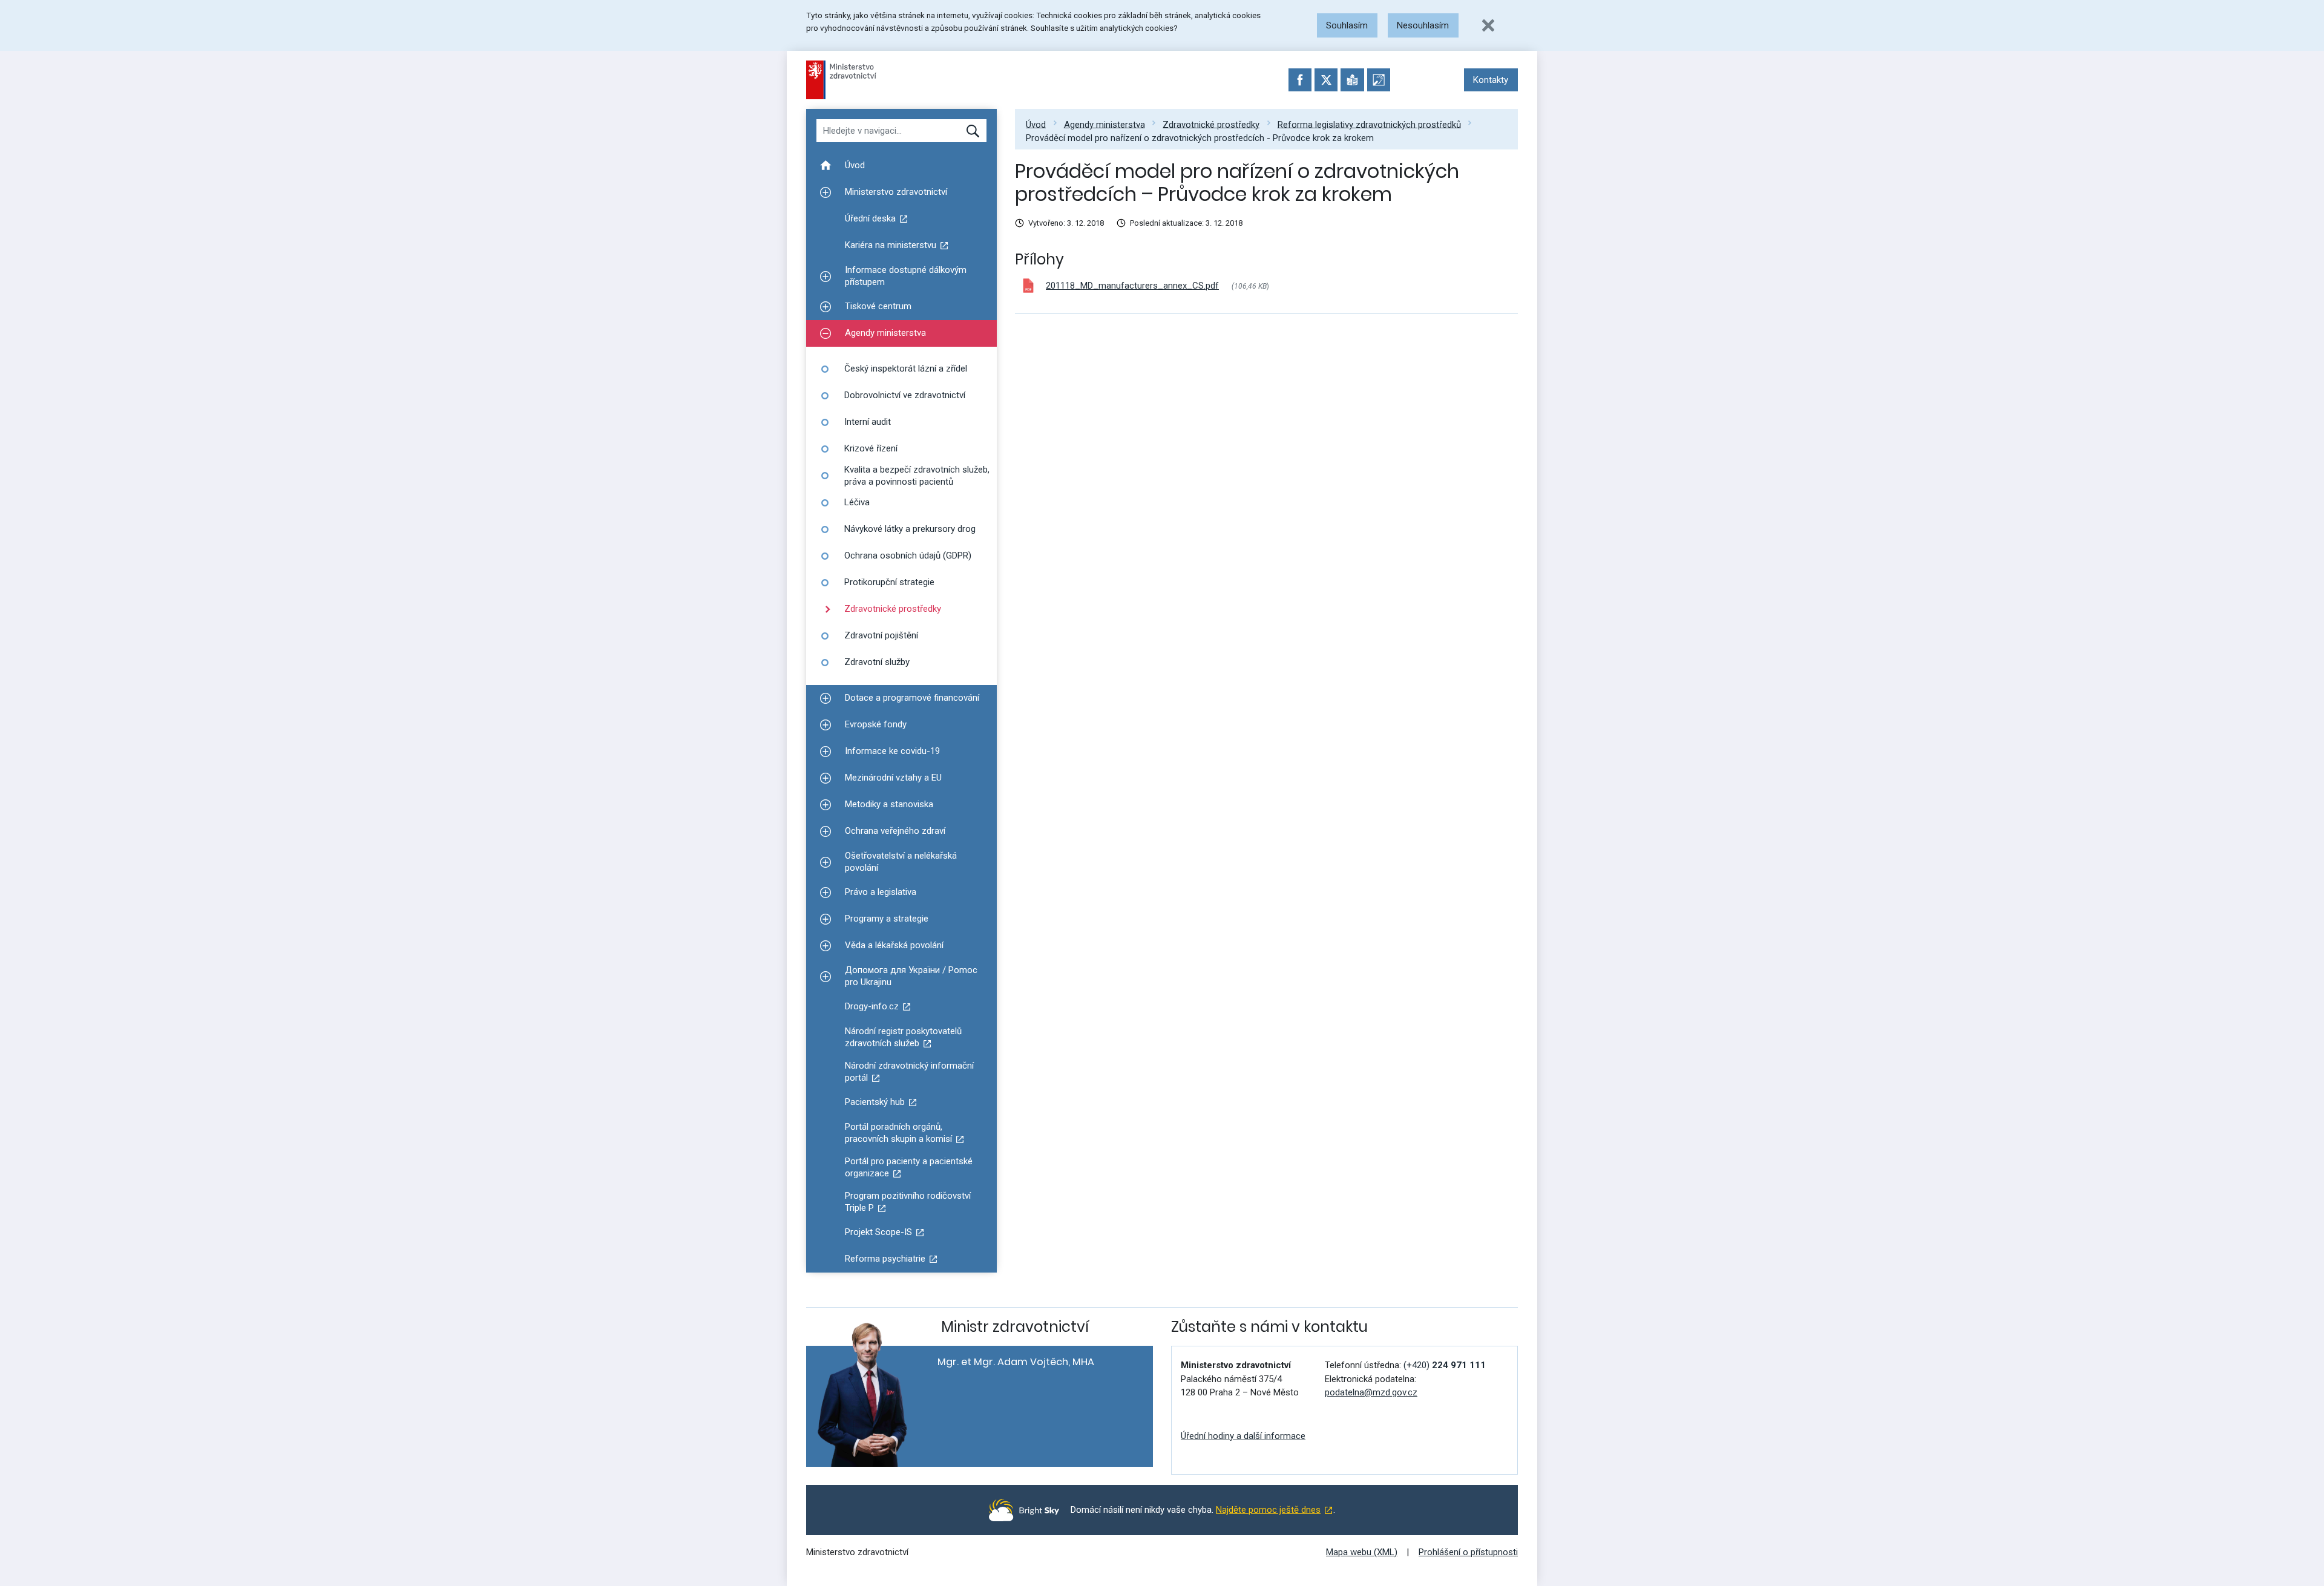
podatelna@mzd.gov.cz (1371, 1392)
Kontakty (1491, 80)
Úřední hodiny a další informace (1243, 1436)
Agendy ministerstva (1105, 124)
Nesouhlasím (1423, 25)
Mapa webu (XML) (1362, 1552)
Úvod (1036, 124)
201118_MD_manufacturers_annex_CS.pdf (1132, 286)
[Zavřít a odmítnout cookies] (1488, 25)
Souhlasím (1347, 25)
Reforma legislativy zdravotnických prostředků (1369, 124)
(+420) (1445, 1365)
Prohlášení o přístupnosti (1468, 1552)
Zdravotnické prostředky (1211, 124)
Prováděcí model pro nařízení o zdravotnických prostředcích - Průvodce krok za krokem (1200, 138)
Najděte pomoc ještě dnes (1268, 1510)
